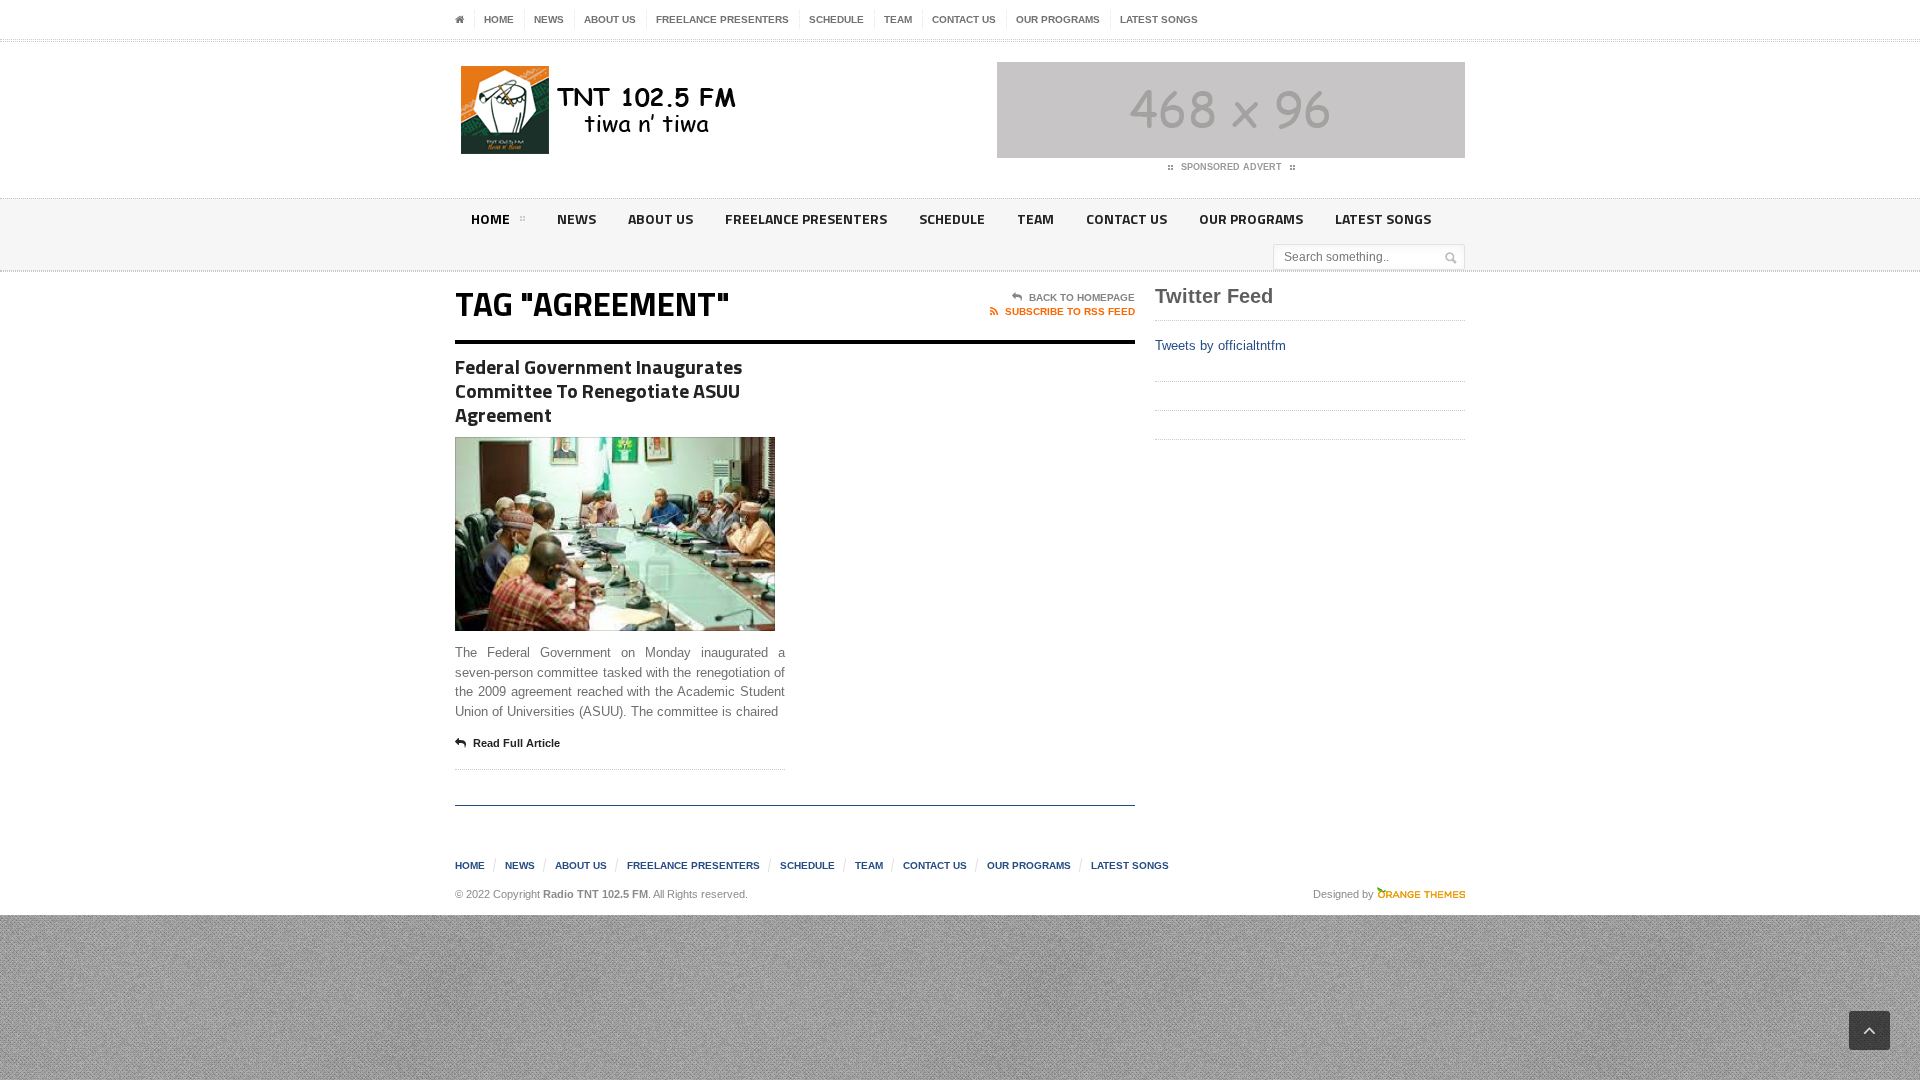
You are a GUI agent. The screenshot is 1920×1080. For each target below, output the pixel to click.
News (549, 19)
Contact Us (964, 19)
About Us (610, 19)
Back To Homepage (1082, 297)
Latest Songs (1159, 19)
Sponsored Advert (1231, 167)
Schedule (836, 19)
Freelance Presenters (722, 19)
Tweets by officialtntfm (1220, 345)
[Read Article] (639, 454)
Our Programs (1058, 19)
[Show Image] (590, 454)
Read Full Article (516, 743)
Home (499, 19)
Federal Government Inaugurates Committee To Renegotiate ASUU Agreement (598, 390)
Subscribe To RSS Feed (1070, 311)
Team (898, 19)
